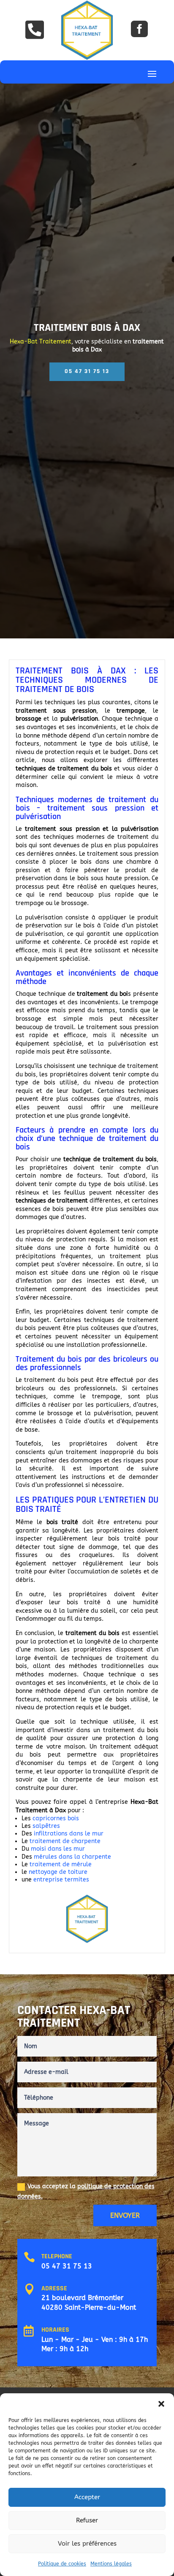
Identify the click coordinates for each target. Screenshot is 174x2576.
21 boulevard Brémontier (82, 2298)
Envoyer (125, 2215)
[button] (161, 2404)
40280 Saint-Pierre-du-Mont (89, 2307)
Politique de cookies (62, 2564)
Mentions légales (111, 2564)
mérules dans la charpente (72, 1857)
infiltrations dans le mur (69, 1834)
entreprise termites (61, 1880)
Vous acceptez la (86, 2191)
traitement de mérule (61, 1864)
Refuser (87, 2520)
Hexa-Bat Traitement (41, 342)
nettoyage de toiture (59, 1872)
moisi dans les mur (59, 1849)
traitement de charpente (65, 1841)
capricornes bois (56, 1818)
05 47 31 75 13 (67, 2266)
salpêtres (47, 1826)
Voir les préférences (87, 2544)
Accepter (87, 2497)
